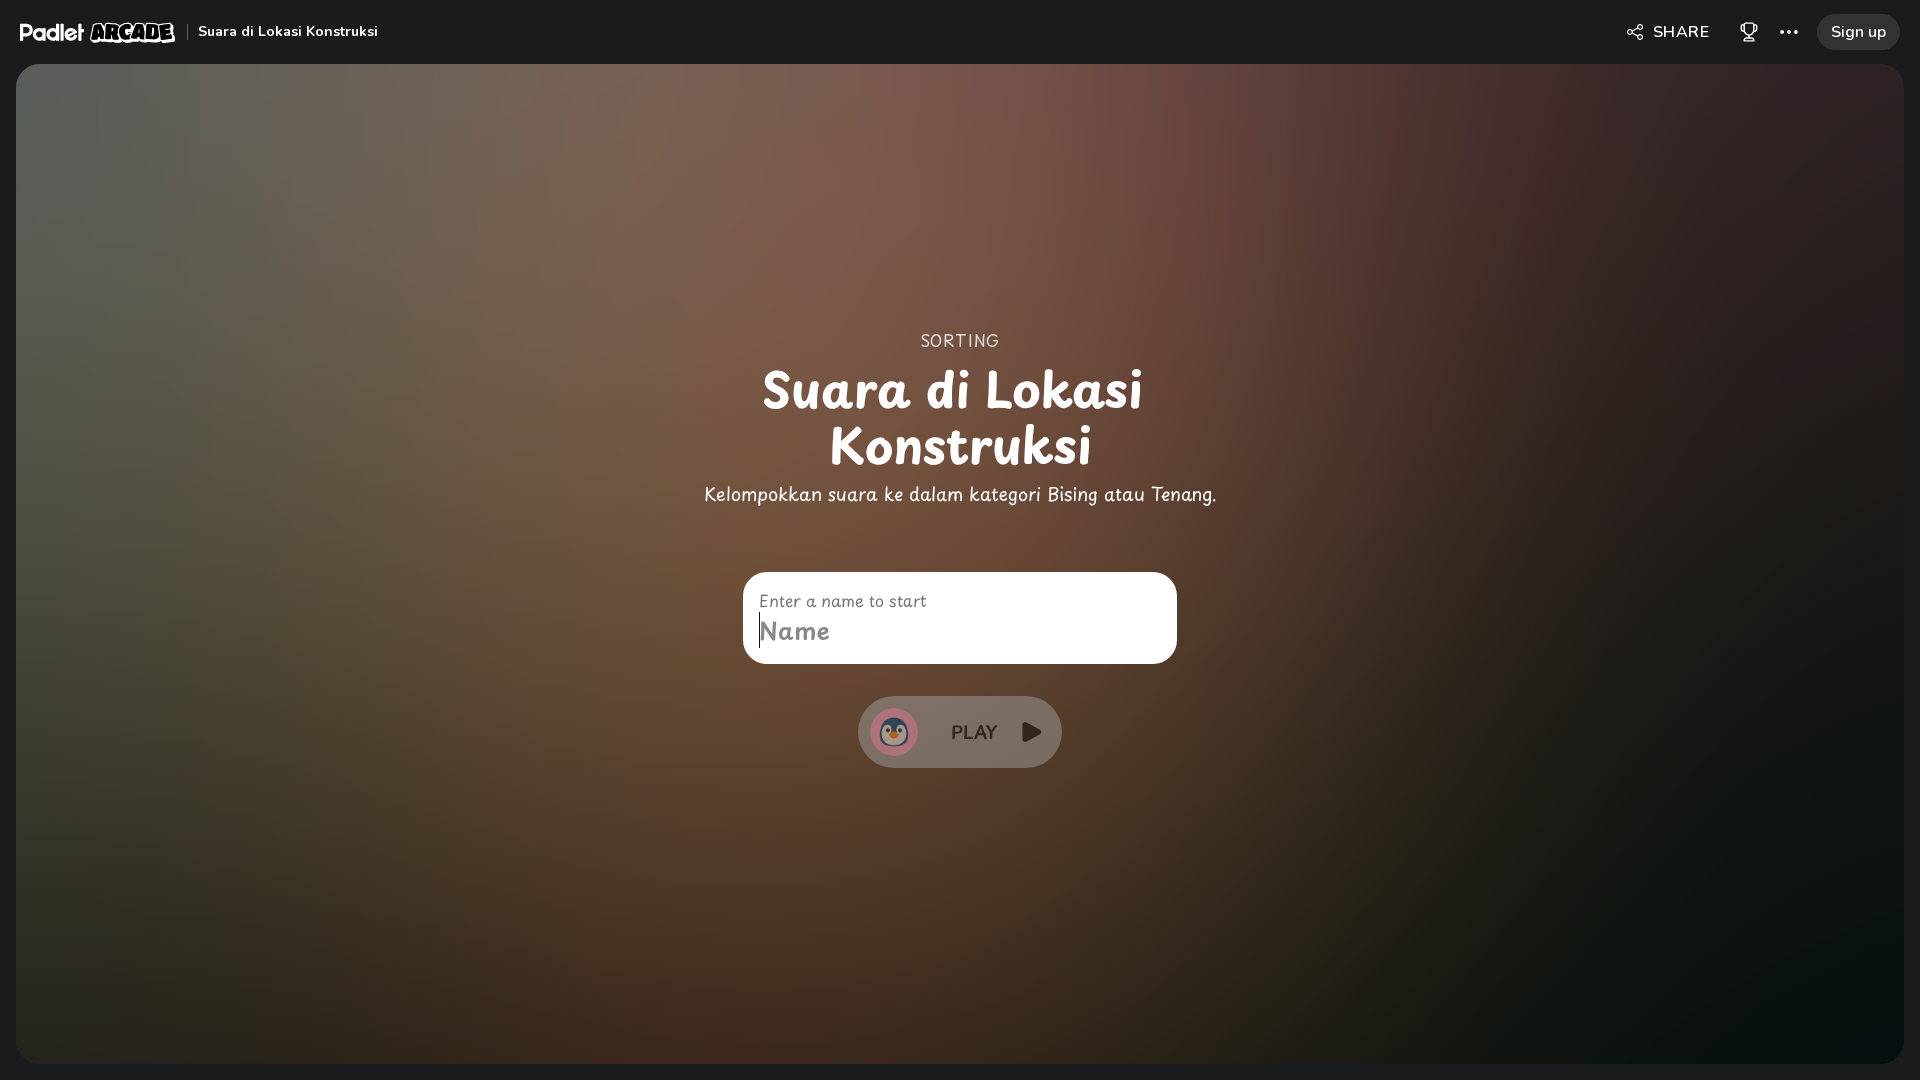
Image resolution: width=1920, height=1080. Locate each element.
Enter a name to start (842, 600)
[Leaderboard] (1749, 32)
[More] (1789, 32)
